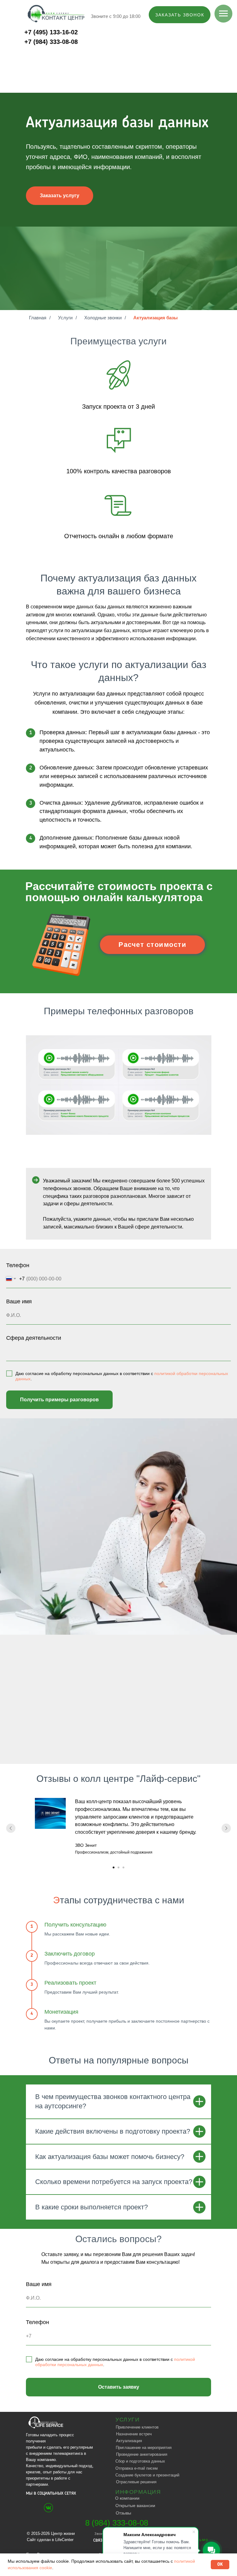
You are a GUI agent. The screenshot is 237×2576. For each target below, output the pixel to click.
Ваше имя (19, 1301)
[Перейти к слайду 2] (118, 1867)
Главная (38, 318)
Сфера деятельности (34, 1338)
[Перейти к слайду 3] (123, 1867)
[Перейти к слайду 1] (114, 1867)
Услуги (65, 318)
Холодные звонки (103, 318)
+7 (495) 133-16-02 (51, 32)
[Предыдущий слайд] (11, 1828)
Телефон (18, 1265)
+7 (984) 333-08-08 (51, 42)
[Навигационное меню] (223, 14)
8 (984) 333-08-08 (117, 2523)
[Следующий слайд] (226, 1828)
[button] (180, 15)
